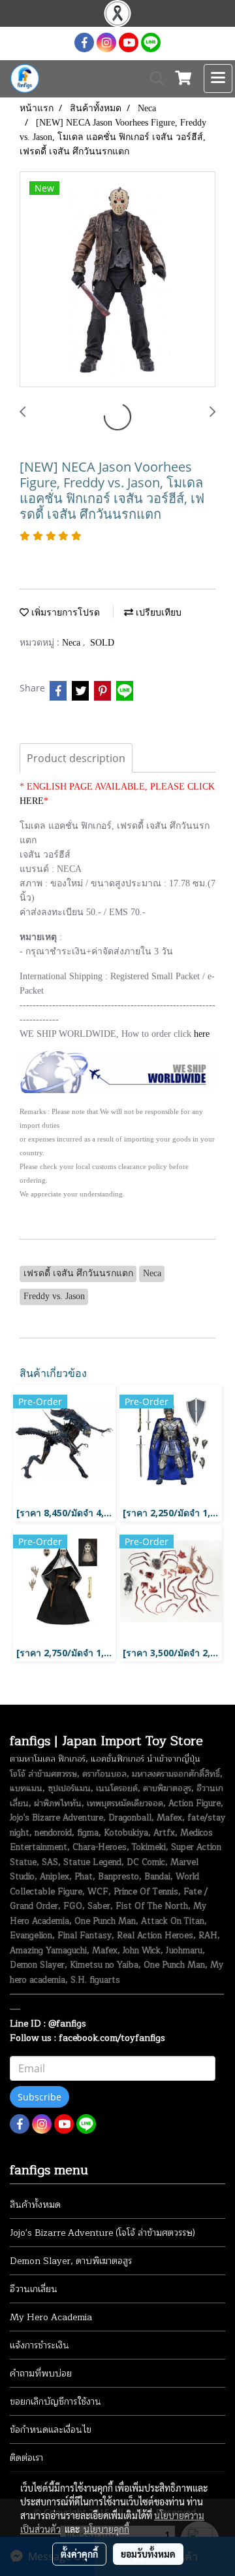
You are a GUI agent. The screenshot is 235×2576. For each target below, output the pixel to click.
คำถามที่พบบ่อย (41, 2374)
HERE (32, 801)
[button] (153, 78)
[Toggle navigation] (218, 78)
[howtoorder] (117, 1071)
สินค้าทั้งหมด (35, 2205)
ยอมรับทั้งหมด (148, 2554)
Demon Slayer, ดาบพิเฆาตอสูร (71, 2261)
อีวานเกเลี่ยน (34, 2289)
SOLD (102, 643)
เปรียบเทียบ (157, 613)
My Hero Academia (51, 2317)
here (202, 1034)
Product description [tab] (76, 758)
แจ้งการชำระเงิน (39, 2345)
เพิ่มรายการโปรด (64, 613)
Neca (72, 643)
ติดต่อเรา (26, 2458)
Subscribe (39, 2097)
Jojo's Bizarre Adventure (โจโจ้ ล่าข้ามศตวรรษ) (102, 2233)
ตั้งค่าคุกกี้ (79, 2554)
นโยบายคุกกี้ (106, 2529)
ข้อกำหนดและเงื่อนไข (51, 2430)
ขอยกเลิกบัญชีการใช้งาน (55, 2402)
